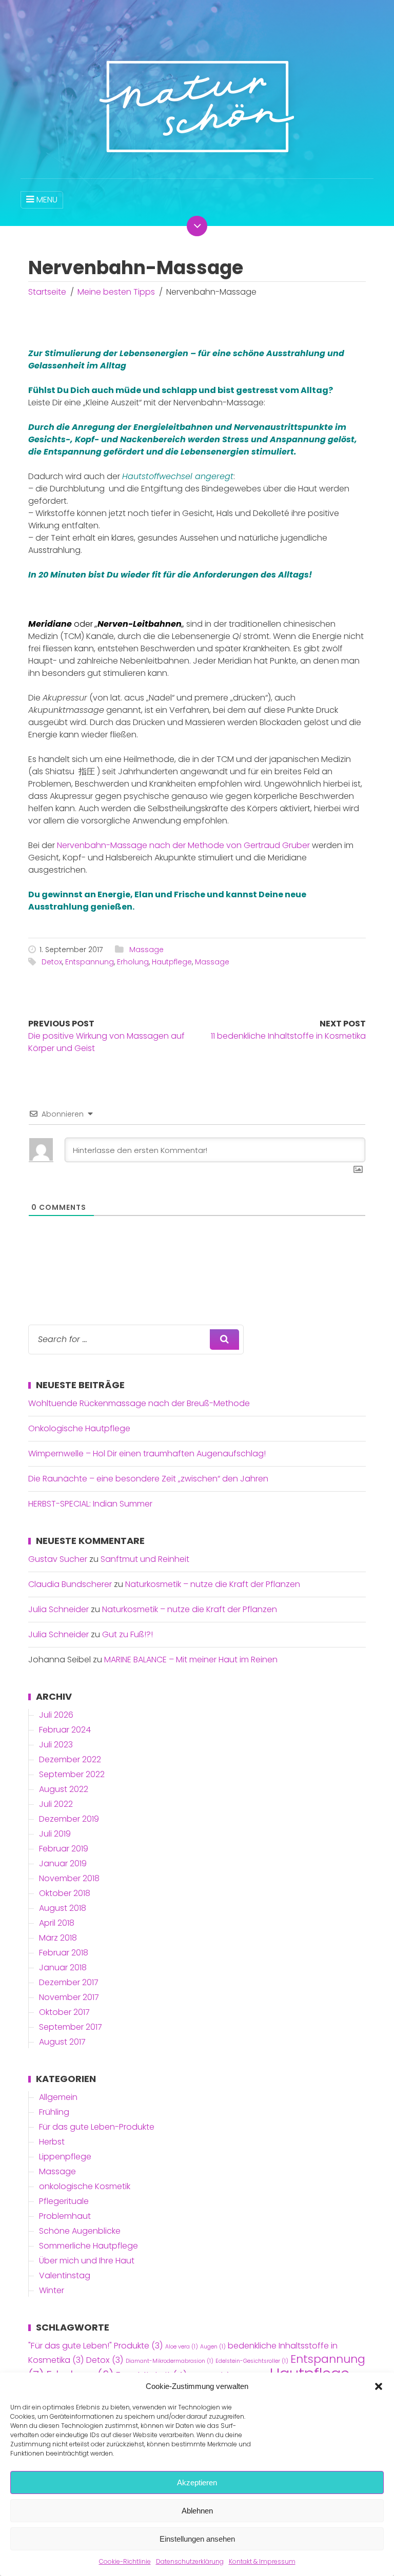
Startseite (47, 292)
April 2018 (57, 1923)
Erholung (133, 962)
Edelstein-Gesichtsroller (252, 2361)
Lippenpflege (65, 2157)
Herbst (52, 2142)
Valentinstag (65, 2275)
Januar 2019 (63, 1863)
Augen (213, 2347)
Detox (52, 962)
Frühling (54, 2112)
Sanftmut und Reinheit (145, 1559)
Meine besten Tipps (116, 292)
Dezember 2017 (69, 1982)
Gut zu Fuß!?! (127, 1634)
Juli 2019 (55, 1834)
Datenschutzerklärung (190, 2561)
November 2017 (69, 1997)
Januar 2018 (63, 1967)
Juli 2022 (56, 1804)
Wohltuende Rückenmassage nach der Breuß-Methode (139, 1403)
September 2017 (71, 2027)
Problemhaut (65, 2216)
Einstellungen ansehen (197, 2539)
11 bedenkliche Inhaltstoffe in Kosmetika (288, 1036)
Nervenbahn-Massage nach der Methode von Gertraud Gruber (183, 845)
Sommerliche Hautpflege (88, 2246)
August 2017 (62, 2042)
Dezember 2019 (69, 1819)
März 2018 (58, 1938)
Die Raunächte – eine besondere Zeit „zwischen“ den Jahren (148, 1479)
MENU (47, 200)
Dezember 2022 (70, 1759)
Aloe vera (182, 2347)
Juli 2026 (56, 1715)
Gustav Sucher (58, 1559)
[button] (379, 2386)
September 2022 (72, 1774)
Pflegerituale (64, 2201)
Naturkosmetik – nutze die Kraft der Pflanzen (213, 1584)
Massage (146, 950)
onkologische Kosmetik (85, 2186)
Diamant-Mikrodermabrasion (170, 2361)
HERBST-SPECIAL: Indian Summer (90, 1504)
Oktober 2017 (64, 2012)
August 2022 (64, 1789)
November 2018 (69, 1878)
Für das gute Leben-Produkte (97, 2127)
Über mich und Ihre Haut (87, 2261)
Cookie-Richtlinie (125, 2561)
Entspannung (90, 962)
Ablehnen (197, 2511)
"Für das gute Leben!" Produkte (96, 2346)
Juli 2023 (56, 1745)
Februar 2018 (64, 1953)
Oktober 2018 (65, 1893)
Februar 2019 (64, 1849)
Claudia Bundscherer (70, 1584)
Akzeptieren (197, 2482)
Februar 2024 (65, 1730)
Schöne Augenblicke (80, 2231)
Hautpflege (172, 962)
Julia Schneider (58, 1609)
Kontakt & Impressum (262, 2561)
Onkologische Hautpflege (79, 1428)
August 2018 (63, 1908)
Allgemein (58, 2097)
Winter (52, 2290)
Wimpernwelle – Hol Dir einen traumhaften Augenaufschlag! (147, 1454)
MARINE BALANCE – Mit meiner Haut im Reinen (191, 1660)
